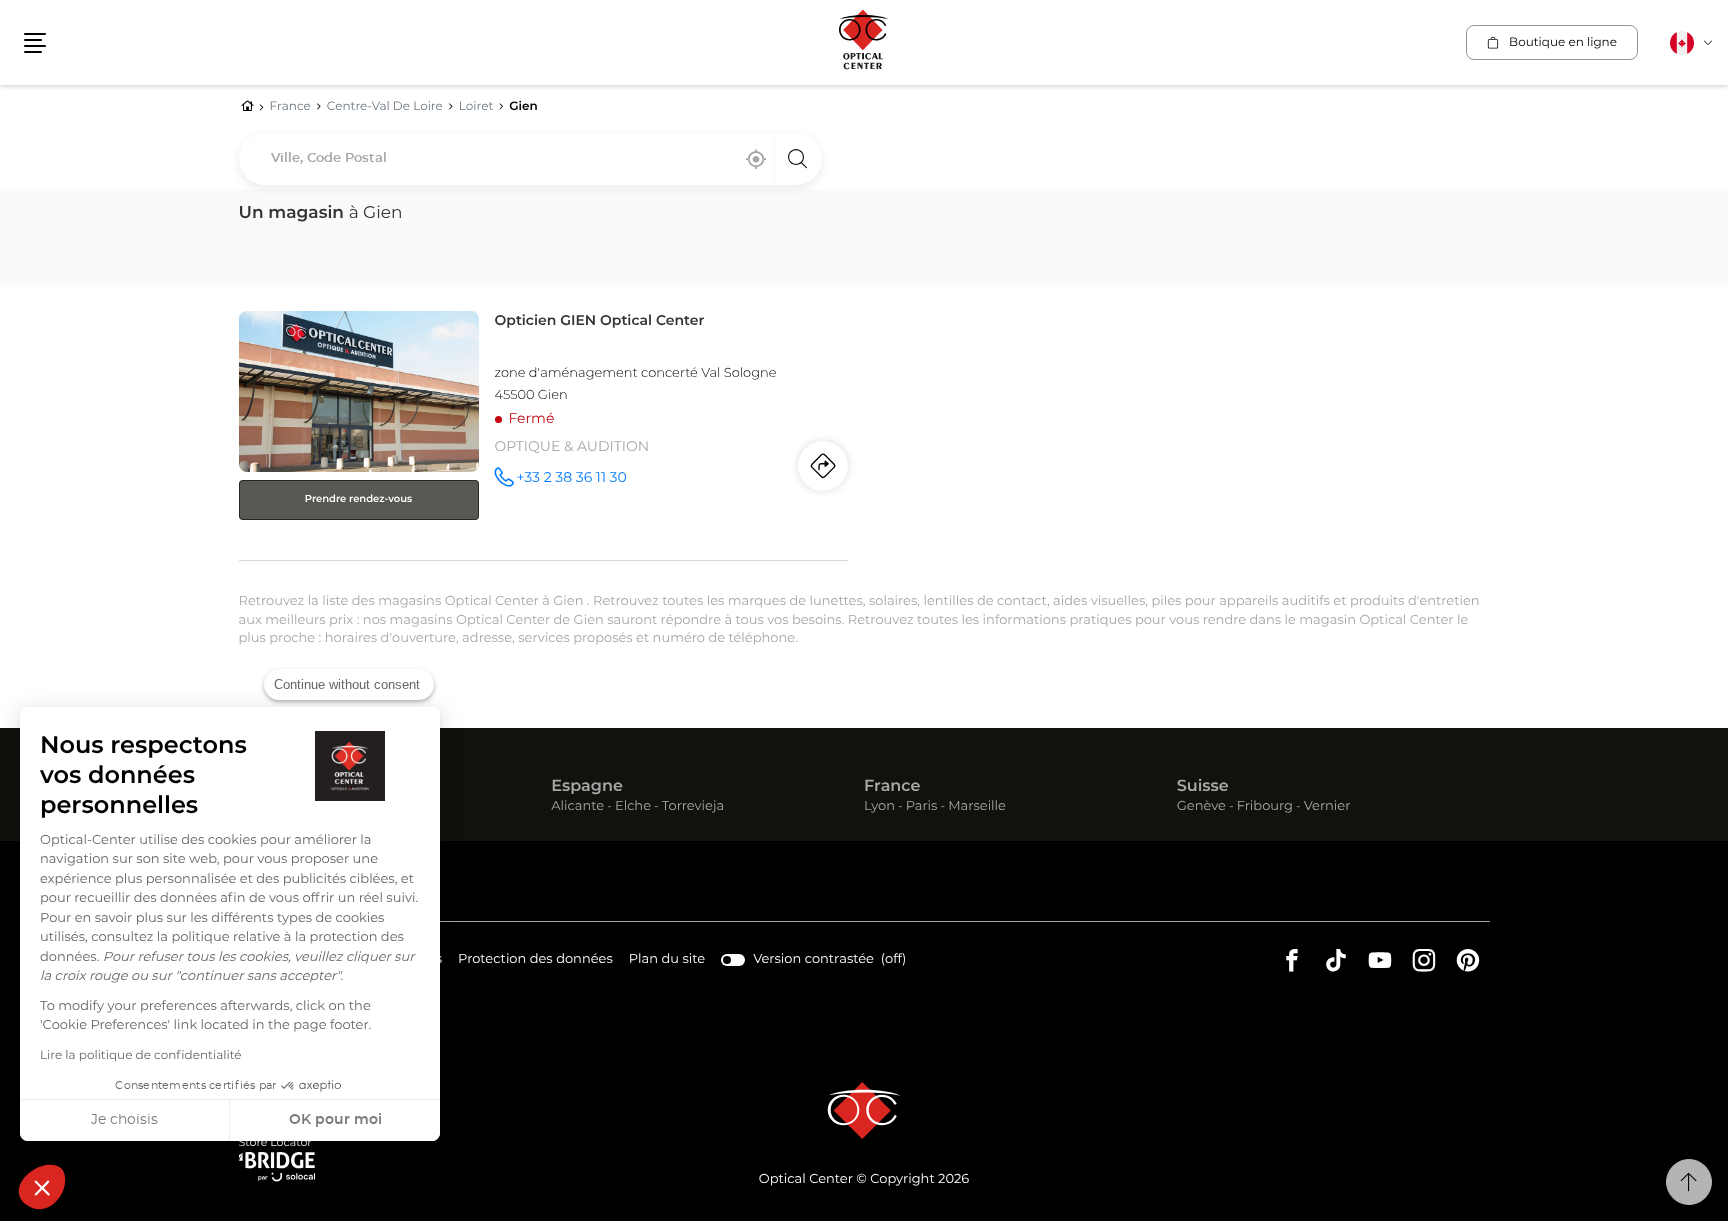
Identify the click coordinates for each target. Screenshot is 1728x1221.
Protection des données (535, 962)
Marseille (977, 807)
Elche (633, 807)
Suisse (1203, 787)
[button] (42, 1187)
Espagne (587, 787)
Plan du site (667, 959)
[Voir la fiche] (544, 431)
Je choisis (124, 1120)
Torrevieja (693, 807)
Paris (922, 807)
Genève (1201, 807)
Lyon (879, 807)
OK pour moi (335, 1120)
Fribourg (1265, 807)
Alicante (577, 807)
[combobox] (530, 159)
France (892, 787)
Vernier (1327, 807)
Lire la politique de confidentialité (141, 1056)
